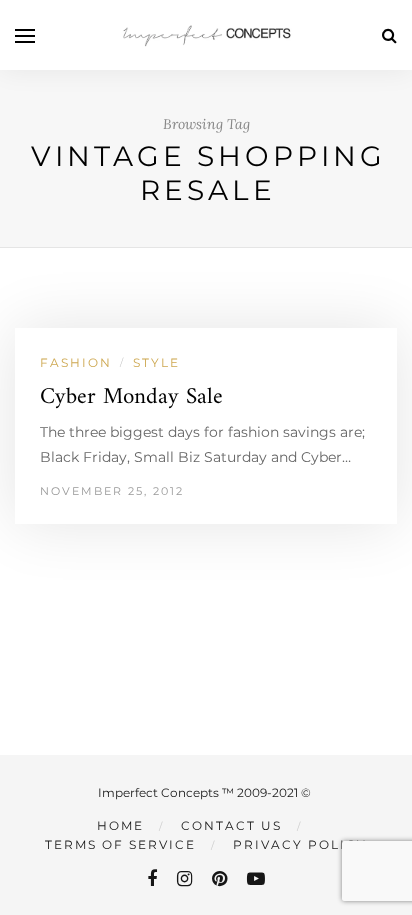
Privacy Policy (300, 844)
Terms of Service (120, 844)
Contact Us (231, 825)
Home (120, 825)
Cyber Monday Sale (131, 397)
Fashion (76, 362)
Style (156, 362)
